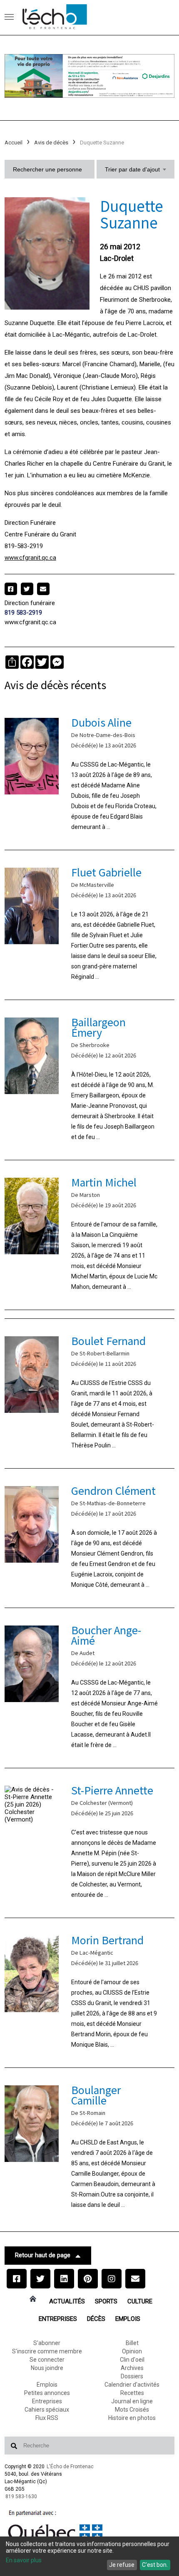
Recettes (132, 2393)
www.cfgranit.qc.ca (30, 558)
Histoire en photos (132, 2418)
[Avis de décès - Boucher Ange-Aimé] (90, 1688)
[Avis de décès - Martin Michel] (90, 1235)
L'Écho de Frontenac (70, 2467)
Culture (140, 2301)
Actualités (67, 2301)
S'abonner (47, 2343)
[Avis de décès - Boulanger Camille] (90, 2148)
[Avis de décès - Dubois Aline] (90, 775)
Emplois (128, 2319)
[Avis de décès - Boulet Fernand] (90, 1393)
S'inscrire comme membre (47, 2351)
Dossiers (132, 2376)
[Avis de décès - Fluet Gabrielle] (90, 925)
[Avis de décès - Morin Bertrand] (90, 1993)
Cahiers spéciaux (47, 2410)
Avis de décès (51, 143)
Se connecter (47, 2360)
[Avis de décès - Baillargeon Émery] (90, 1080)
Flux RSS (47, 2418)
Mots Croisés (132, 2410)
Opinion (132, 2351)
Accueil (14, 143)
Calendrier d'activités (132, 2385)
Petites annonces (47, 2393)
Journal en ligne (132, 2401)
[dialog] (89, 2556)
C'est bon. (155, 2565)
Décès (96, 2319)
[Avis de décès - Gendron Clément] (90, 1538)
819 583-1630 (21, 2497)
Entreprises (58, 2319)
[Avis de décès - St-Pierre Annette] (90, 1843)
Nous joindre (47, 2368)
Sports (106, 2301)
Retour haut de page (43, 2255)
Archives (132, 2368)
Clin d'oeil (132, 2360)
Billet (132, 2343)
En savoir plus (24, 2560)
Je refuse (122, 2565)
